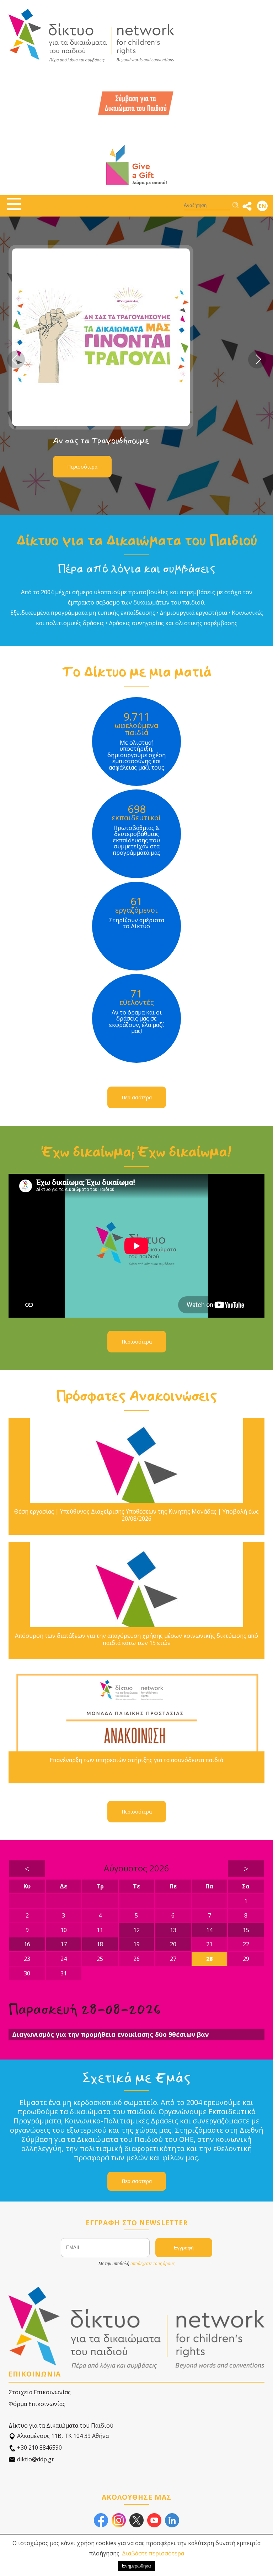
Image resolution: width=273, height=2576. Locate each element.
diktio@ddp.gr (35, 2459)
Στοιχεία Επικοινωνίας (40, 2392)
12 (136, 1930)
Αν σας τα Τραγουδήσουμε (101, 441)
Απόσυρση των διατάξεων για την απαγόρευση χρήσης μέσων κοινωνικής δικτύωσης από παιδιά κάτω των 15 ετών (136, 1639)
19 (136, 1944)
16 (27, 1944)
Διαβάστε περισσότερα (153, 2553)
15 (246, 1930)
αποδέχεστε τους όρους (152, 2263)
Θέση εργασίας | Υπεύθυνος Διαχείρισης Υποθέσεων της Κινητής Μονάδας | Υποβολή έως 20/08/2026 (136, 1515)
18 (100, 1944)
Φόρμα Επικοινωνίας (37, 2404)
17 (64, 1944)
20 (173, 1944)
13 (173, 1930)
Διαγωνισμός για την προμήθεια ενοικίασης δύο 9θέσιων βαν (110, 2034)
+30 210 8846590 (39, 2448)
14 (209, 1930)
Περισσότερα (82, 467)
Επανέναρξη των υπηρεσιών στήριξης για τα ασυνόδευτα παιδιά (136, 1760)
